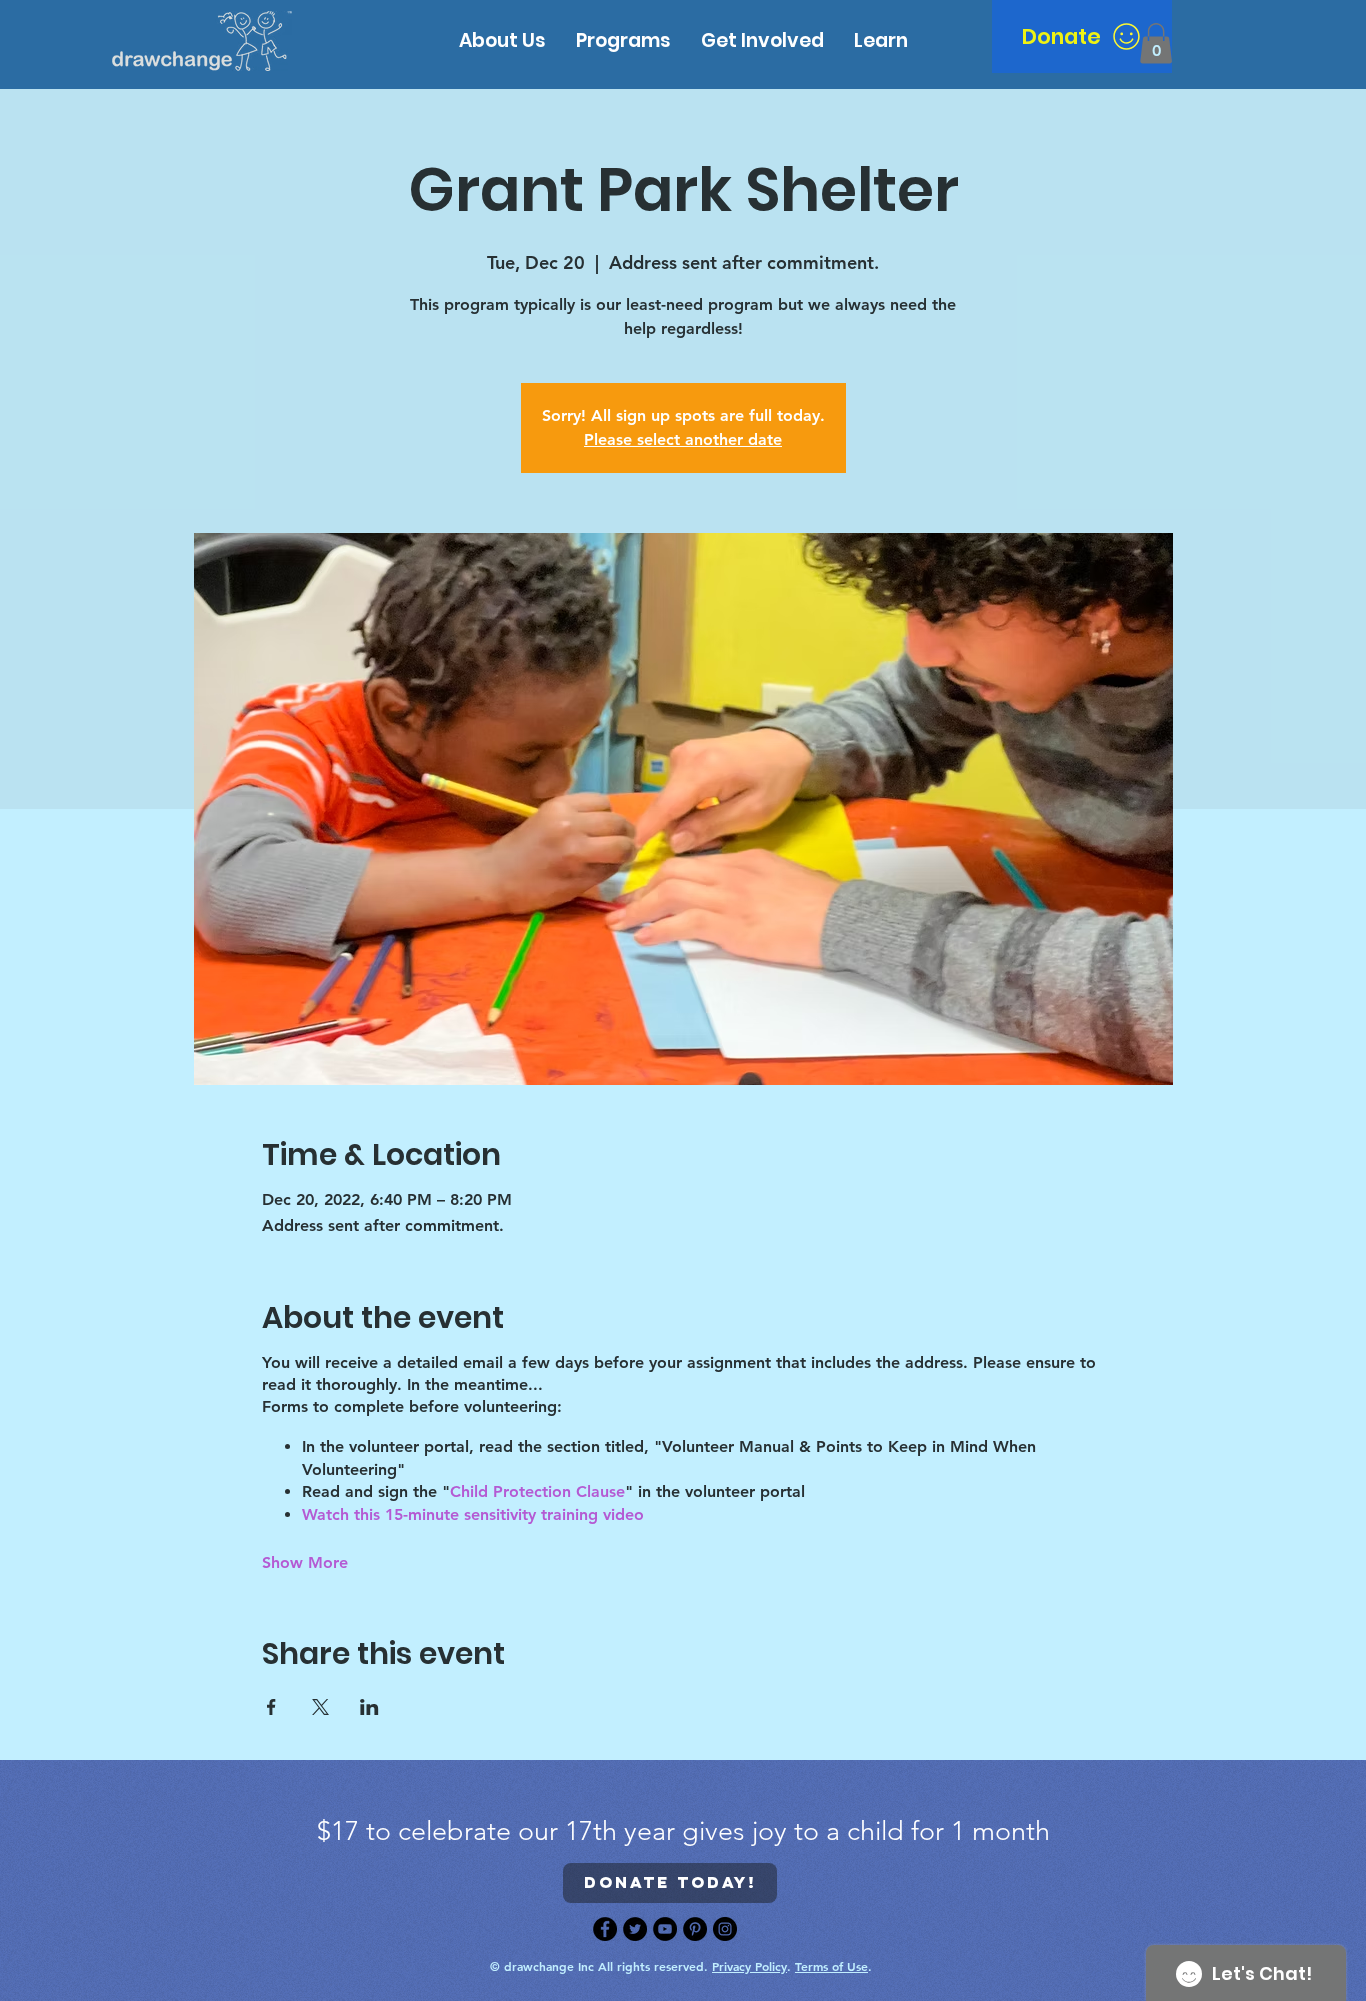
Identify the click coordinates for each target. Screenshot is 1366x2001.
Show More (305, 1562)
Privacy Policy (749, 1966)
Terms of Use (831, 1966)
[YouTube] (665, 1929)
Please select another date (683, 439)
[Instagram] (725, 1929)
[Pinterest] (695, 1929)
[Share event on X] (320, 1707)
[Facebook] (605, 1929)
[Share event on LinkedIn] (369, 1707)
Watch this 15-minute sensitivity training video (473, 1514)
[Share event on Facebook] (271, 1707)
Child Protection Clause (537, 1491)
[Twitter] (635, 1929)
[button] (881, 40)
